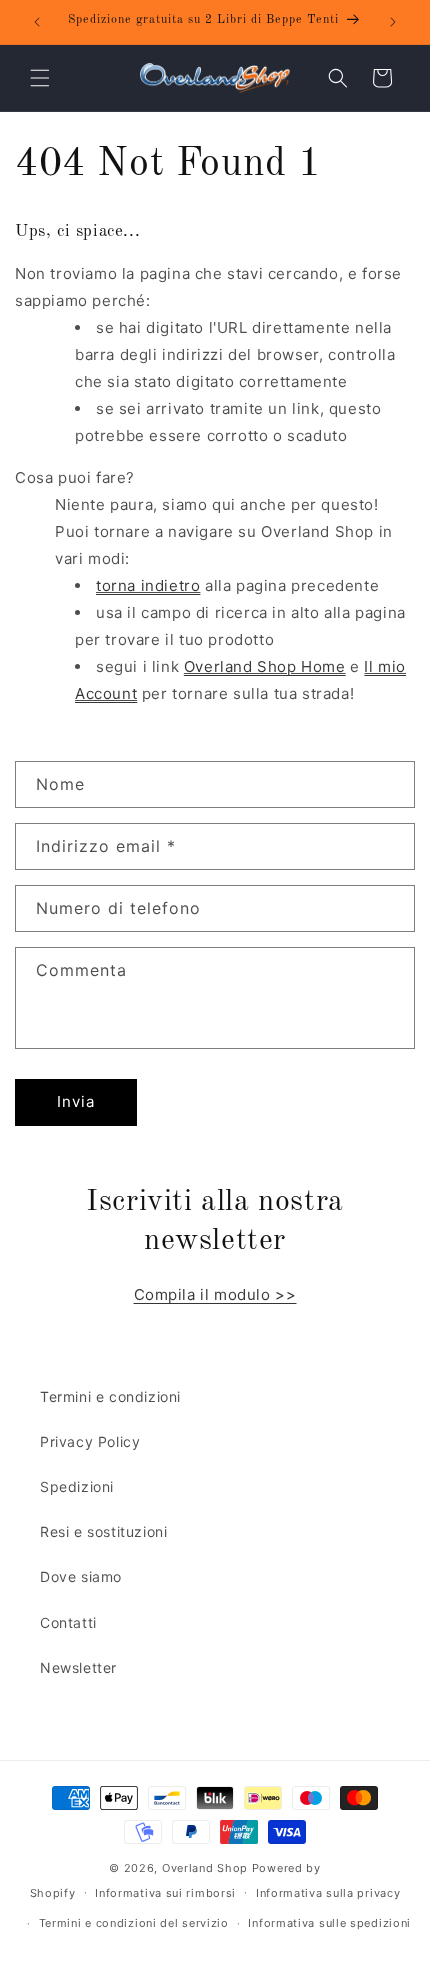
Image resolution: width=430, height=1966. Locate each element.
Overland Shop (205, 1868)
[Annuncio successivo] (393, 22)
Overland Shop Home (265, 666)
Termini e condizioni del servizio (134, 1923)
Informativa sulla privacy (328, 1893)
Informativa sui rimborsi (165, 1893)
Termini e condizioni (110, 1396)
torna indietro (148, 585)
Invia (76, 1101)
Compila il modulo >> (215, 1294)
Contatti (68, 1622)
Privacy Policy (90, 1441)
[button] (40, 78)
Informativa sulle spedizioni (329, 1923)
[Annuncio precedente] (37, 22)
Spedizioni (77, 1486)
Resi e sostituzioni (103, 1531)
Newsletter (78, 1667)
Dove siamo (81, 1576)
